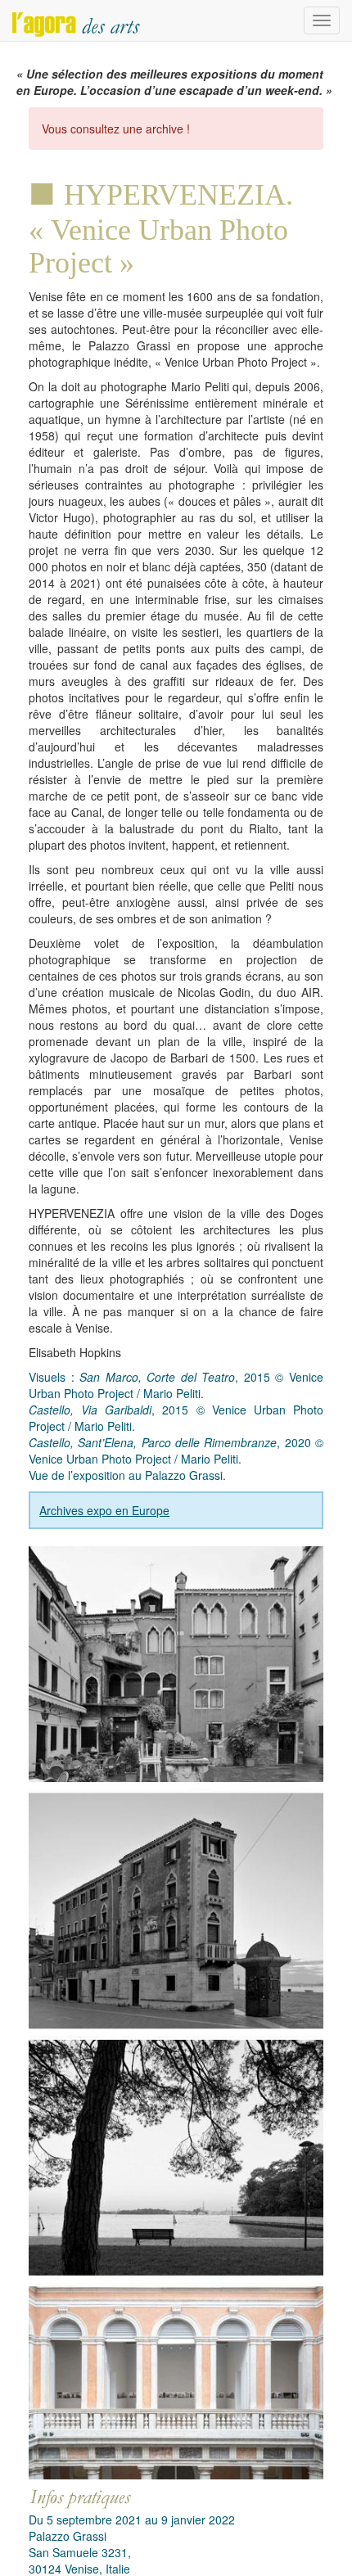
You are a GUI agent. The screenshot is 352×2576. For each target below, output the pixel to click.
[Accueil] (76, 20)
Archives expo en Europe (104, 1510)
